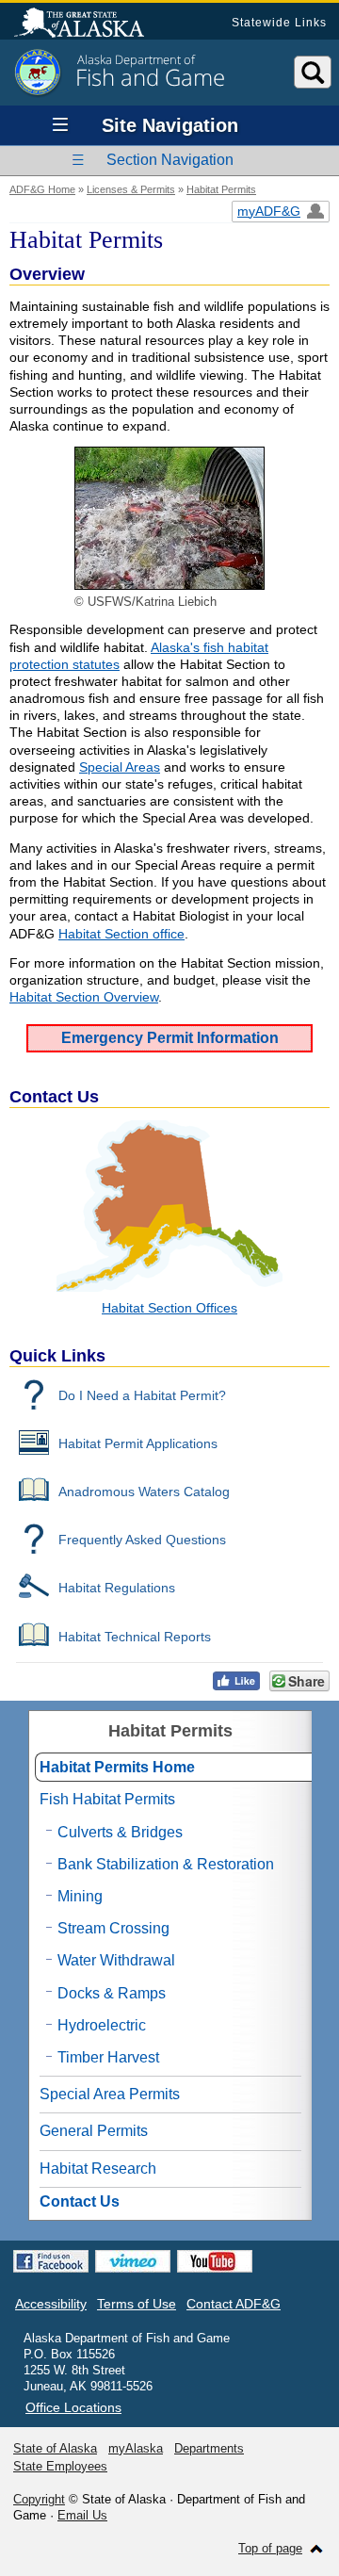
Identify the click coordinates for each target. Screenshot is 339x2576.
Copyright (39, 2499)
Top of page (270, 2548)
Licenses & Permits (131, 189)
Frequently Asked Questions (142, 1540)
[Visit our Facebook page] (51, 2261)
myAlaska (136, 2448)
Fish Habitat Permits (107, 1799)
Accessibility (51, 2304)
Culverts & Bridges (120, 1832)
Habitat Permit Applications (138, 1443)
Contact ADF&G (234, 2304)
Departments (209, 2448)
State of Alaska (89, 24)
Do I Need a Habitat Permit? (142, 1395)
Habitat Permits (221, 189)
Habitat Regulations (117, 1588)
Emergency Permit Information (170, 1038)
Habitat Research (98, 2168)
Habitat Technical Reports (135, 1637)
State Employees (60, 2466)
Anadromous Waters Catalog (144, 1492)
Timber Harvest (108, 2057)
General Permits (94, 2131)
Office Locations (73, 2407)
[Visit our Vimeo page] (133, 2261)
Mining (80, 1896)
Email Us (82, 2515)
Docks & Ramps (112, 1993)
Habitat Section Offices (169, 1308)
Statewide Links (279, 23)
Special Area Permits (110, 2094)
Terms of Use (137, 2304)
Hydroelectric (102, 2025)
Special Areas (120, 767)
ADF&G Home (42, 189)
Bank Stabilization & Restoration (166, 1864)
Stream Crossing (113, 1928)
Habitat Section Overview (84, 997)
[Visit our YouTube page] (215, 2261)
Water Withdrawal (116, 1960)
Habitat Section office (121, 934)
